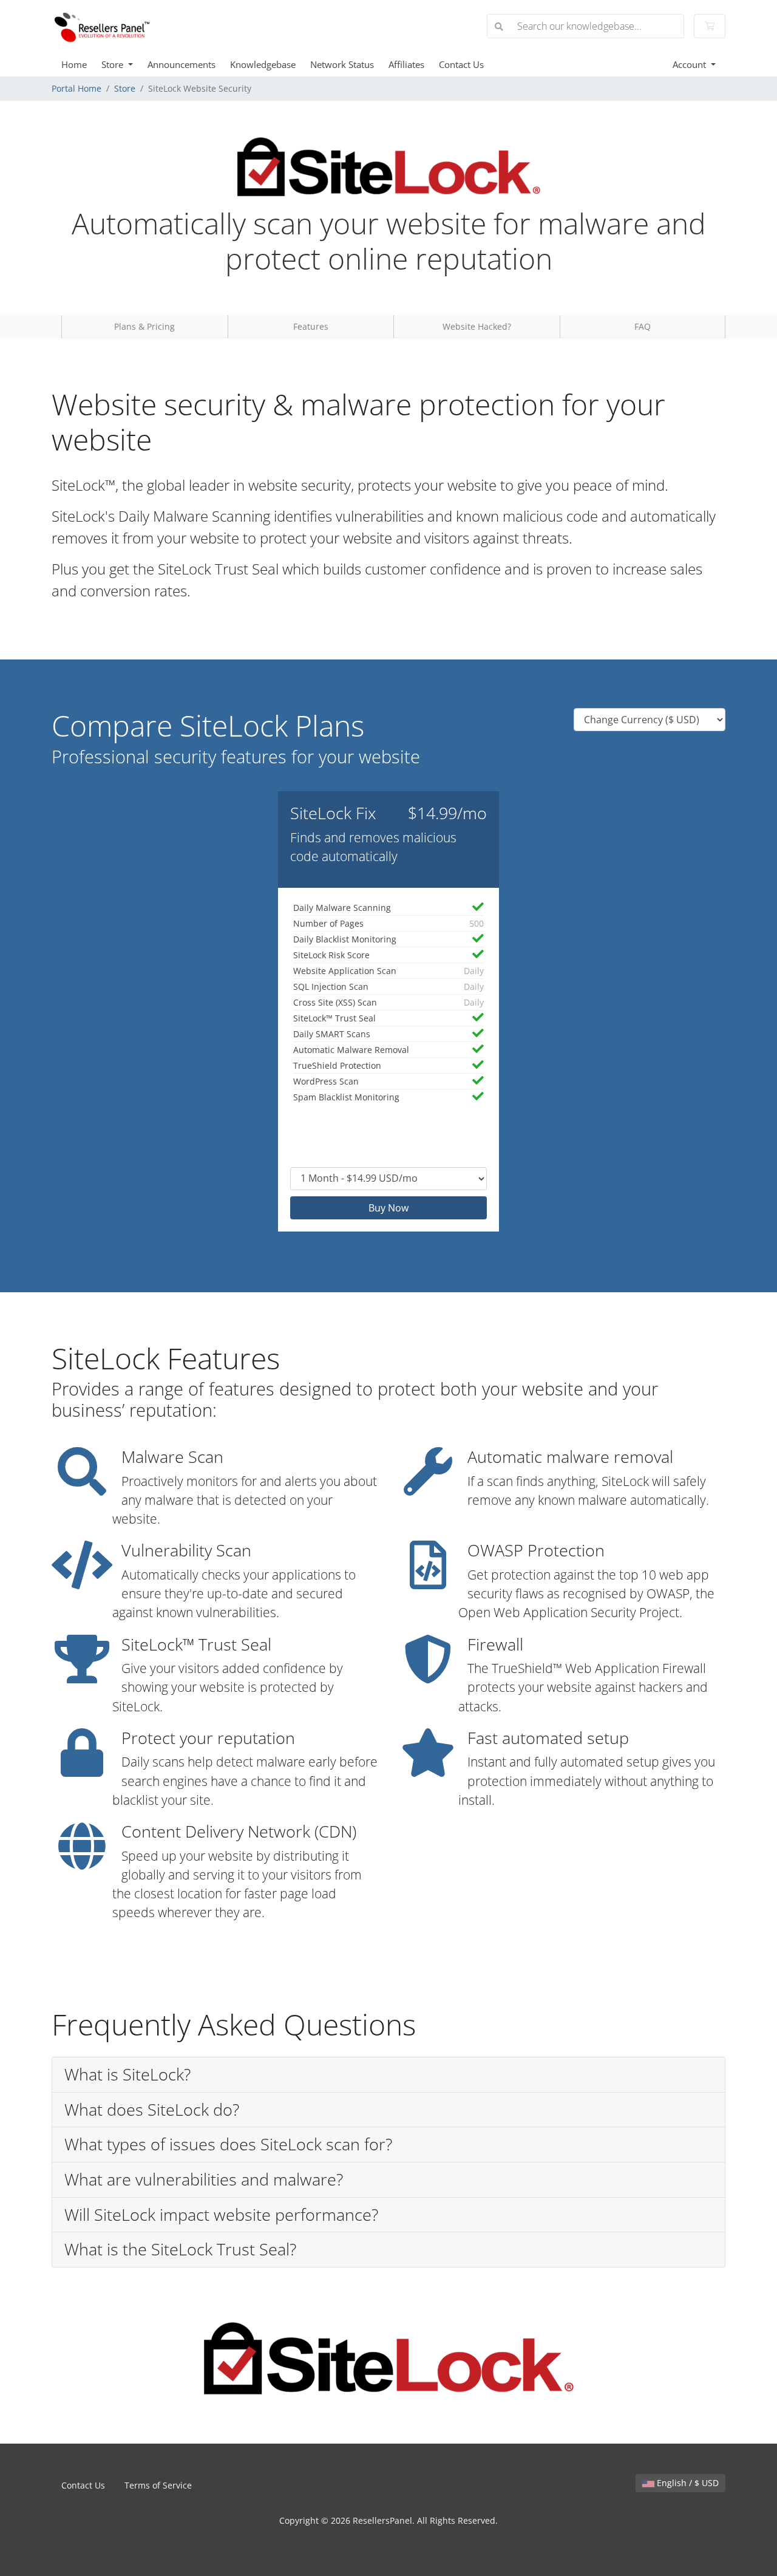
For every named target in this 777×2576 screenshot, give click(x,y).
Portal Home (76, 88)
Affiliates (406, 64)
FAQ (643, 326)
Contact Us (461, 64)
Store (114, 64)
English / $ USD (687, 2483)
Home (74, 64)
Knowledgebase (263, 64)
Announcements (182, 64)
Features (311, 326)
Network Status (342, 64)
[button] (388, 2075)
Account (690, 64)
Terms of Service (158, 2485)
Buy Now (388, 1208)
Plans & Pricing (144, 326)
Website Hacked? (477, 326)
